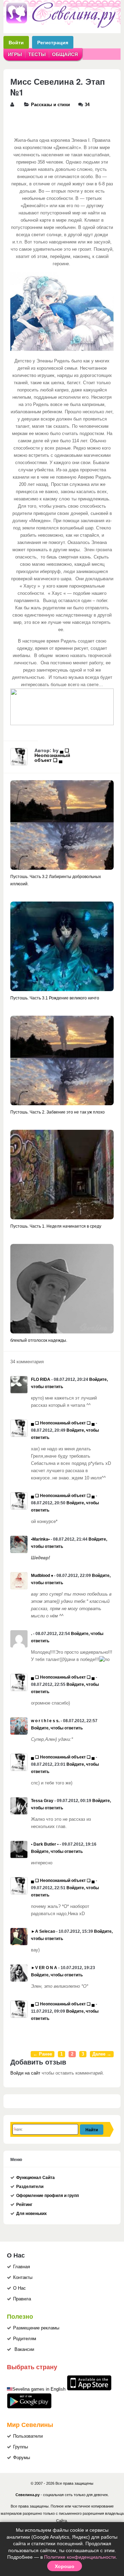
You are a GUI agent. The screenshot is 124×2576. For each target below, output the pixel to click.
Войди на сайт (25, 2073)
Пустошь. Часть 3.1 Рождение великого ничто (55, 998)
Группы (20, 2447)
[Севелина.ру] (62, 27)
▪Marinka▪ (40, 1539)
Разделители (30, 2187)
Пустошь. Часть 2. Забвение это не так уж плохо (58, 1112)
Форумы (22, 2458)
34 (87, 105)
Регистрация (53, 42)
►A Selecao (43, 1931)
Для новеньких (32, 2214)
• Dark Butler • (45, 1844)
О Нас (19, 2288)
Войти (16, 42)
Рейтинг (24, 2205)
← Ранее (43, 2054)
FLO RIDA (41, 1379)
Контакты (23, 2278)
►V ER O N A (44, 1968)
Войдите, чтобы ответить (57, 1728)
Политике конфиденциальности (80, 2557)
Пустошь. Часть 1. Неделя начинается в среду (56, 1226)
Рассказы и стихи (50, 105)
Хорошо (65, 2566)
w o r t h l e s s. (45, 1721)
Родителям (25, 2339)
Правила (22, 2299)
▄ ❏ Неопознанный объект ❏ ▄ (52, 755)
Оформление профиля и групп (48, 2196)
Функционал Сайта (35, 2178)
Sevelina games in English (39, 2389)
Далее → (102, 2054)
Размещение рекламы (36, 2328)
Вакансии (24, 2349)
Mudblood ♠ (42, 1576)
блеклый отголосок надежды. (39, 1340)
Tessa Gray (42, 1801)
